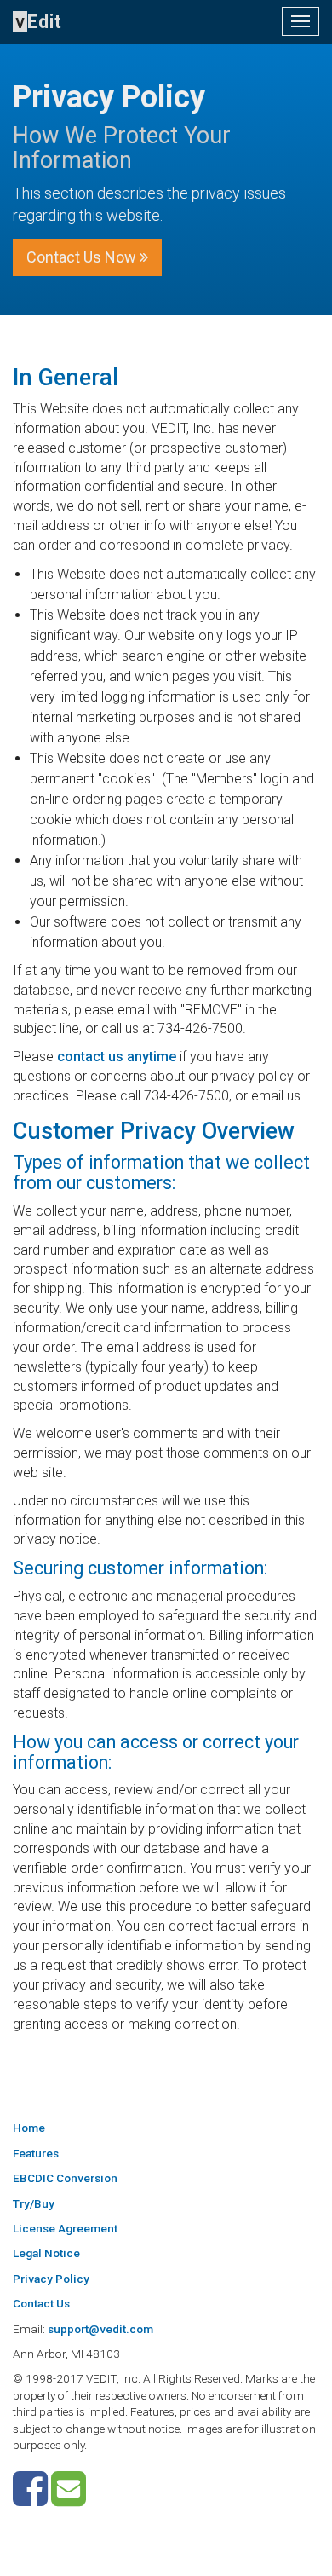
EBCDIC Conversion (65, 2178)
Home (29, 2128)
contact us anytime (117, 1057)
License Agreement (65, 2228)
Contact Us (41, 2303)
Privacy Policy (51, 2279)
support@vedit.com (100, 2329)
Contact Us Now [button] (83, 257)
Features (36, 2153)
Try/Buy (34, 2203)
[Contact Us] (69, 2499)
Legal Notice (46, 2253)
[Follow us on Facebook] (30, 2499)
